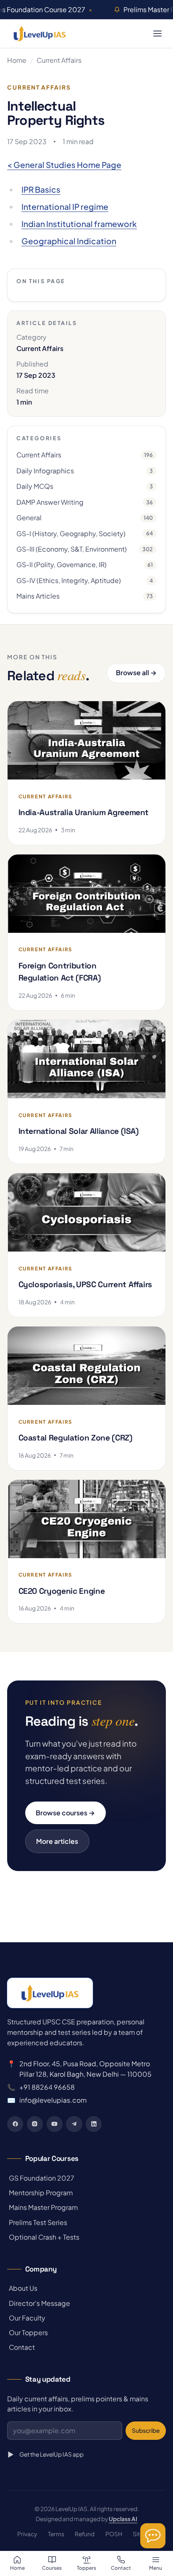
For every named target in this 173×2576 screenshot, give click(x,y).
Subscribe (146, 2430)
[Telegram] (74, 2124)
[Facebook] (15, 2124)
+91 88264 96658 (47, 2087)
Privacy (27, 2534)
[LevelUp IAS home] (40, 34)
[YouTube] (55, 2124)
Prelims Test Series (37, 2222)
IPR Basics (41, 189)
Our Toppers (28, 2332)
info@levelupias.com (53, 2100)
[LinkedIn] (94, 2124)
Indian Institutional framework (79, 224)
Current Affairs (59, 60)
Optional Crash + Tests (43, 2237)
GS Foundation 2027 (41, 2178)
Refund (85, 2534)
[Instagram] (35, 2124)
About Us (22, 2288)
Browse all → (136, 672)
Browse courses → (65, 1813)
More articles (57, 1841)
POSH (114, 2534)
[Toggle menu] (157, 33)
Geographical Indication (69, 241)
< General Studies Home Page (64, 165)
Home (17, 60)
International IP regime (65, 206)
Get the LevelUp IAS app (51, 2454)
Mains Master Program (42, 2207)
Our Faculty (26, 2318)
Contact (21, 2347)
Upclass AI (123, 2519)
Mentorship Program (40, 2193)
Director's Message (39, 2303)
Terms (56, 2534)
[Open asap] (153, 2536)
